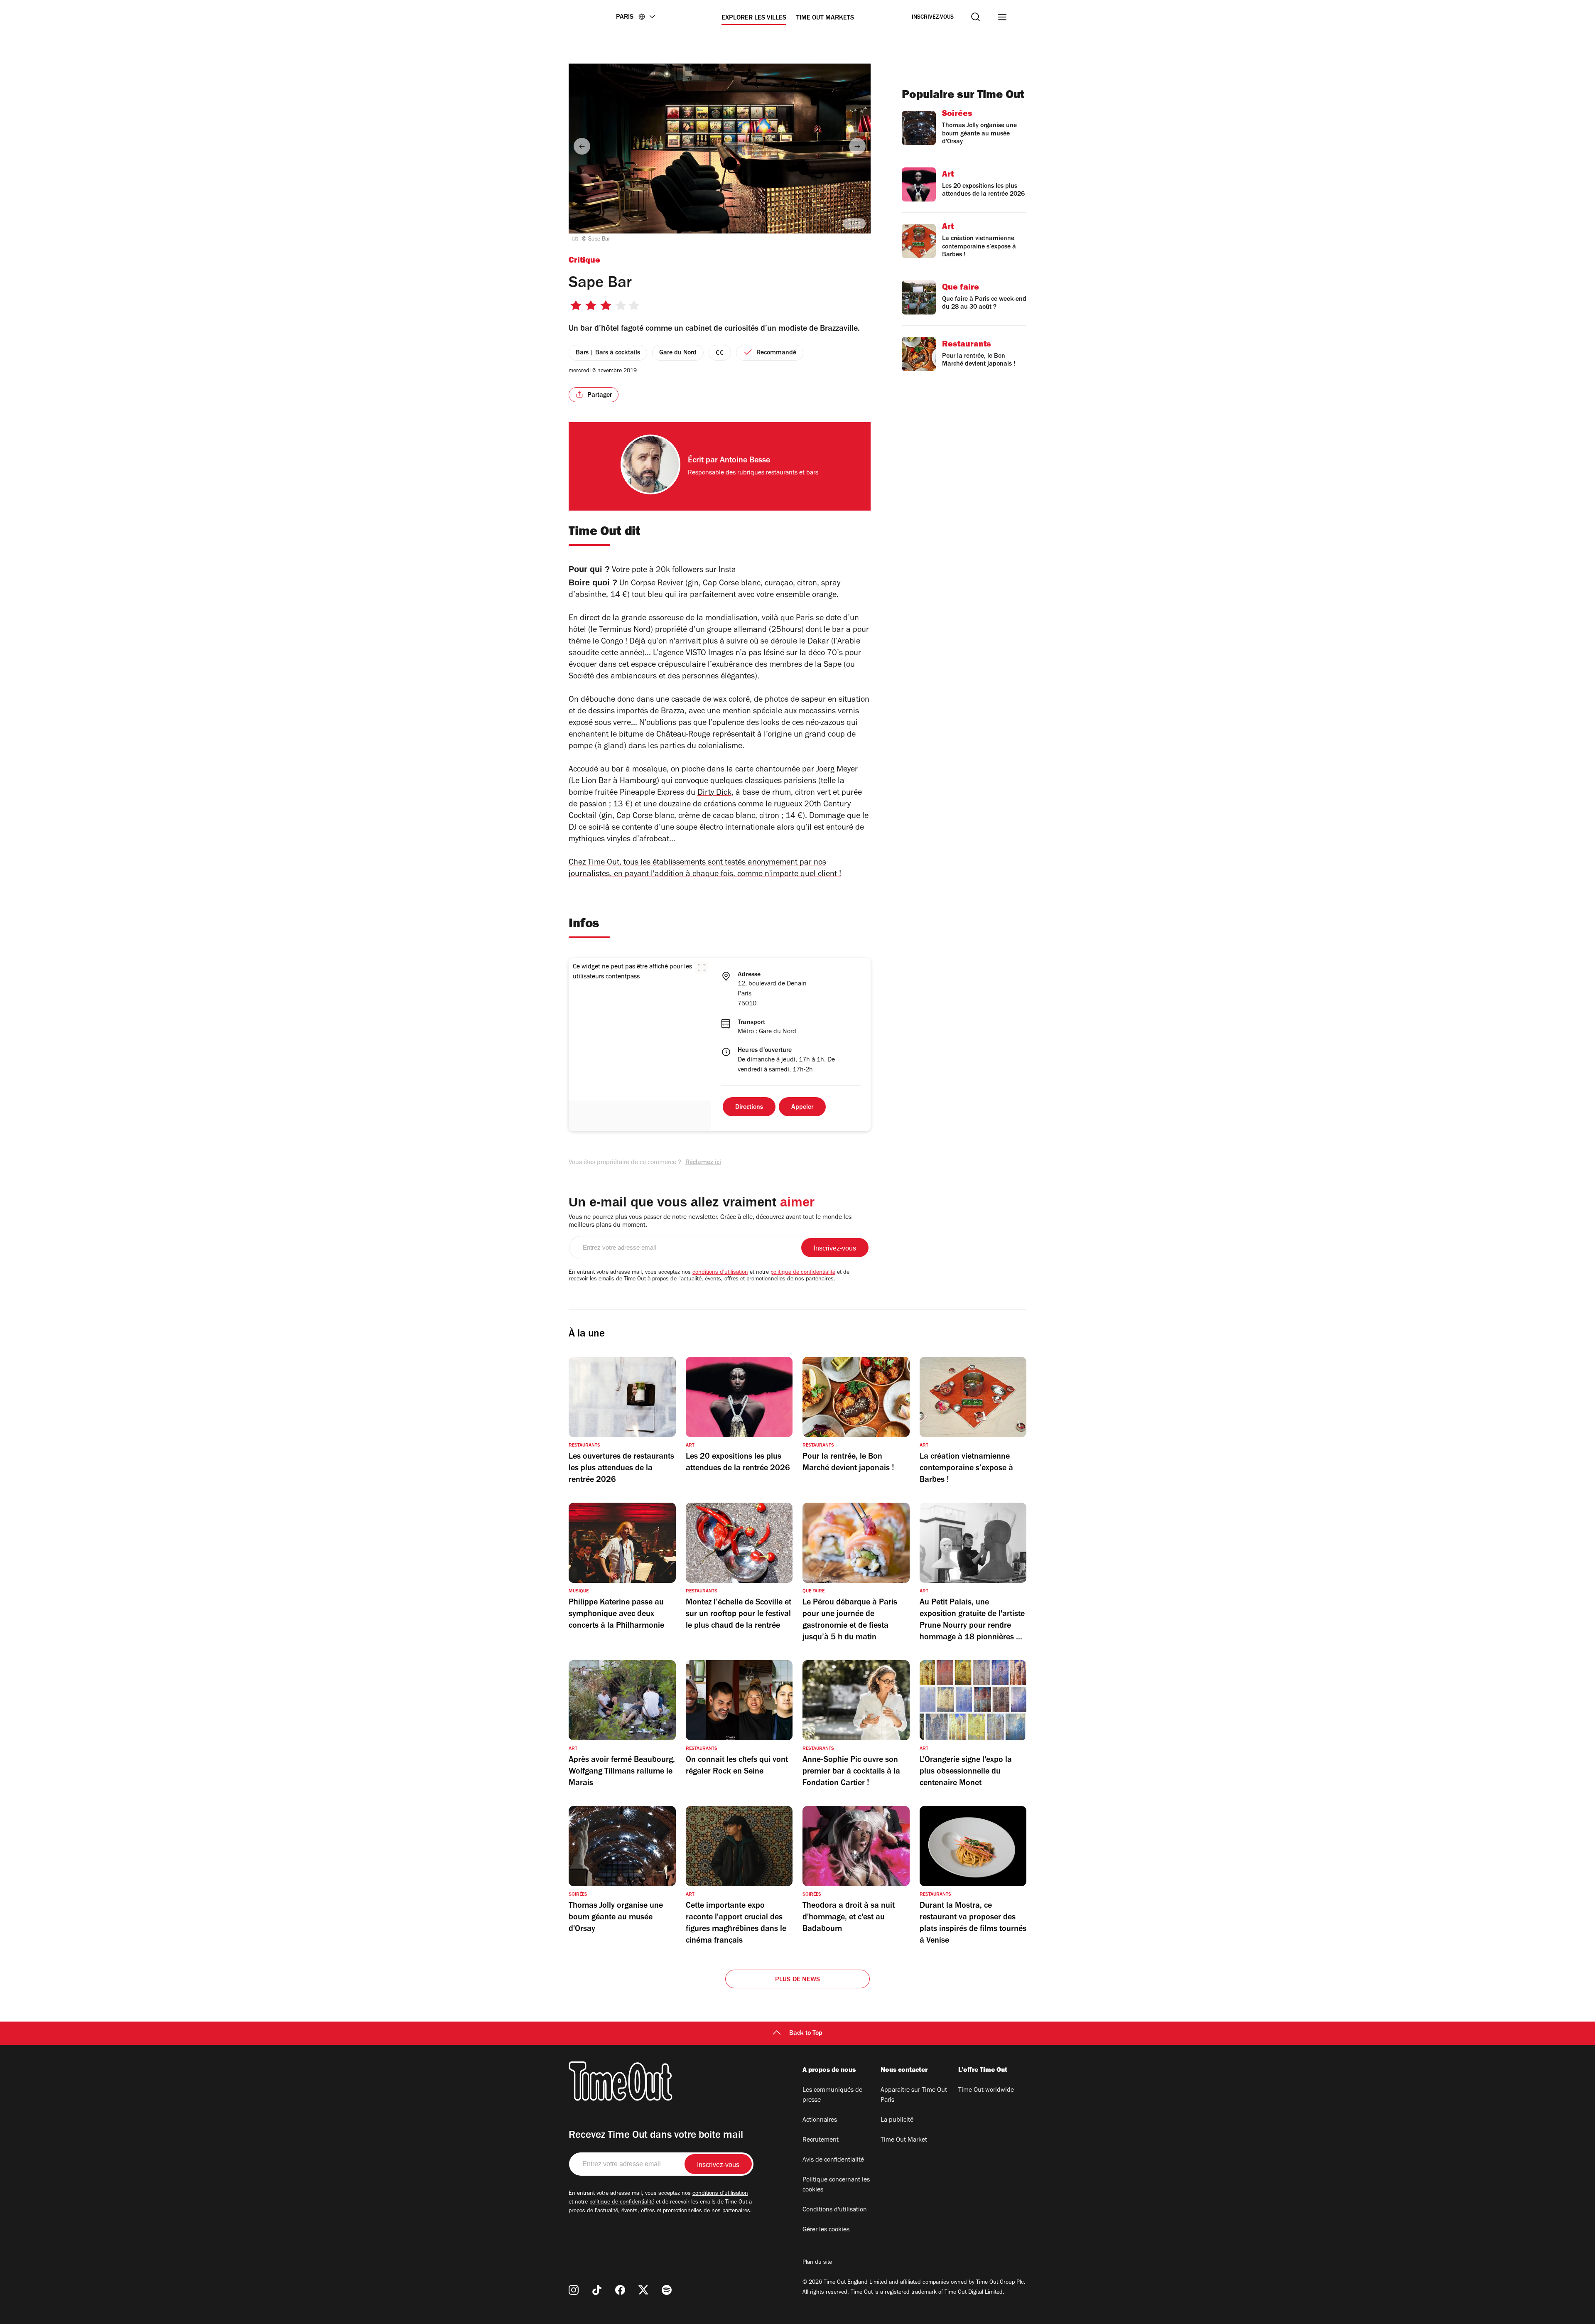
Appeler (802, 1108)
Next (857, 146)
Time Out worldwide (986, 2091)
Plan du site (817, 2263)
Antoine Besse (745, 461)
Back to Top (806, 2034)
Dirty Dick (714, 794)
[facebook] (620, 2290)
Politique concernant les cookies (836, 2185)
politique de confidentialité (803, 1273)
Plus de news (797, 1980)
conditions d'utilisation (720, 1273)
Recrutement (821, 2140)
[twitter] (643, 2290)
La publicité (897, 2120)
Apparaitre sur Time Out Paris (914, 2096)
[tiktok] (597, 2290)
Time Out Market (904, 2140)
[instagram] (574, 2290)
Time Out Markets (825, 18)
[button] (702, 968)
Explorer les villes (754, 18)
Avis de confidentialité (833, 2160)
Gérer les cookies (826, 2230)
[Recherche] (975, 17)
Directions (749, 1108)
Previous (582, 146)
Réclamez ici (703, 1163)
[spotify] (667, 2290)
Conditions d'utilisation (835, 2210)
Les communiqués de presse (832, 2096)
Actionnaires (820, 2120)
